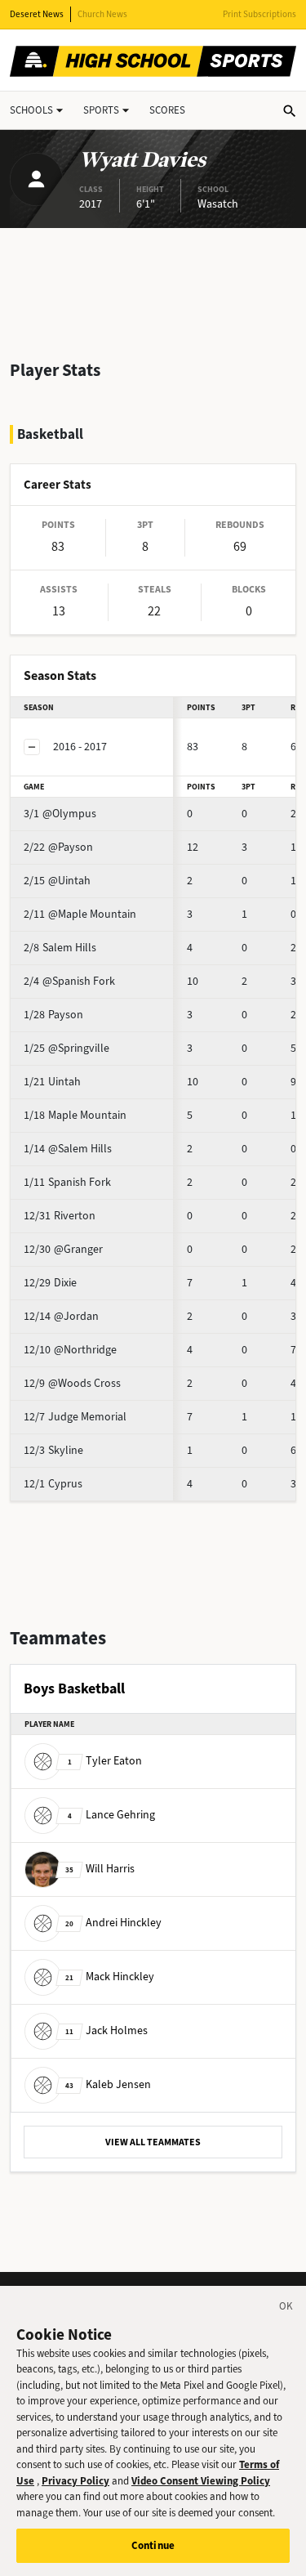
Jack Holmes (106, 2030)
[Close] (286, 2309)
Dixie (50, 1283)
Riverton (60, 1216)
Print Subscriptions (259, 14)
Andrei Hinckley (113, 1923)
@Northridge (70, 1350)
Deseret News (37, 14)
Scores (167, 110)
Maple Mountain (75, 1115)
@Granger (63, 1249)
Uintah (52, 1082)
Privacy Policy (75, 2481)
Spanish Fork (67, 1182)
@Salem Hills (68, 1149)
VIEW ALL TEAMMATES (153, 2142)
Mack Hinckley (110, 1977)
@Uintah (57, 881)
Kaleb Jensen (108, 2084)
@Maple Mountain (80, 914)
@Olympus (60, 814)
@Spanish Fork (69, 981)
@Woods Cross (72, 1383)
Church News (102, 14)
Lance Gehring (111, 1815)
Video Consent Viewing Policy (201, 2481)
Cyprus (53, 1484)
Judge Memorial (75, 1417)
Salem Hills (60, 948)
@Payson (58, 847)
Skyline (53, 1450)
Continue (153, 2545)
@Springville (67, 1048)
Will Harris (100, 1869)
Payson (53, 1015)
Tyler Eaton (105, 1761)
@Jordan (61, 1316)
